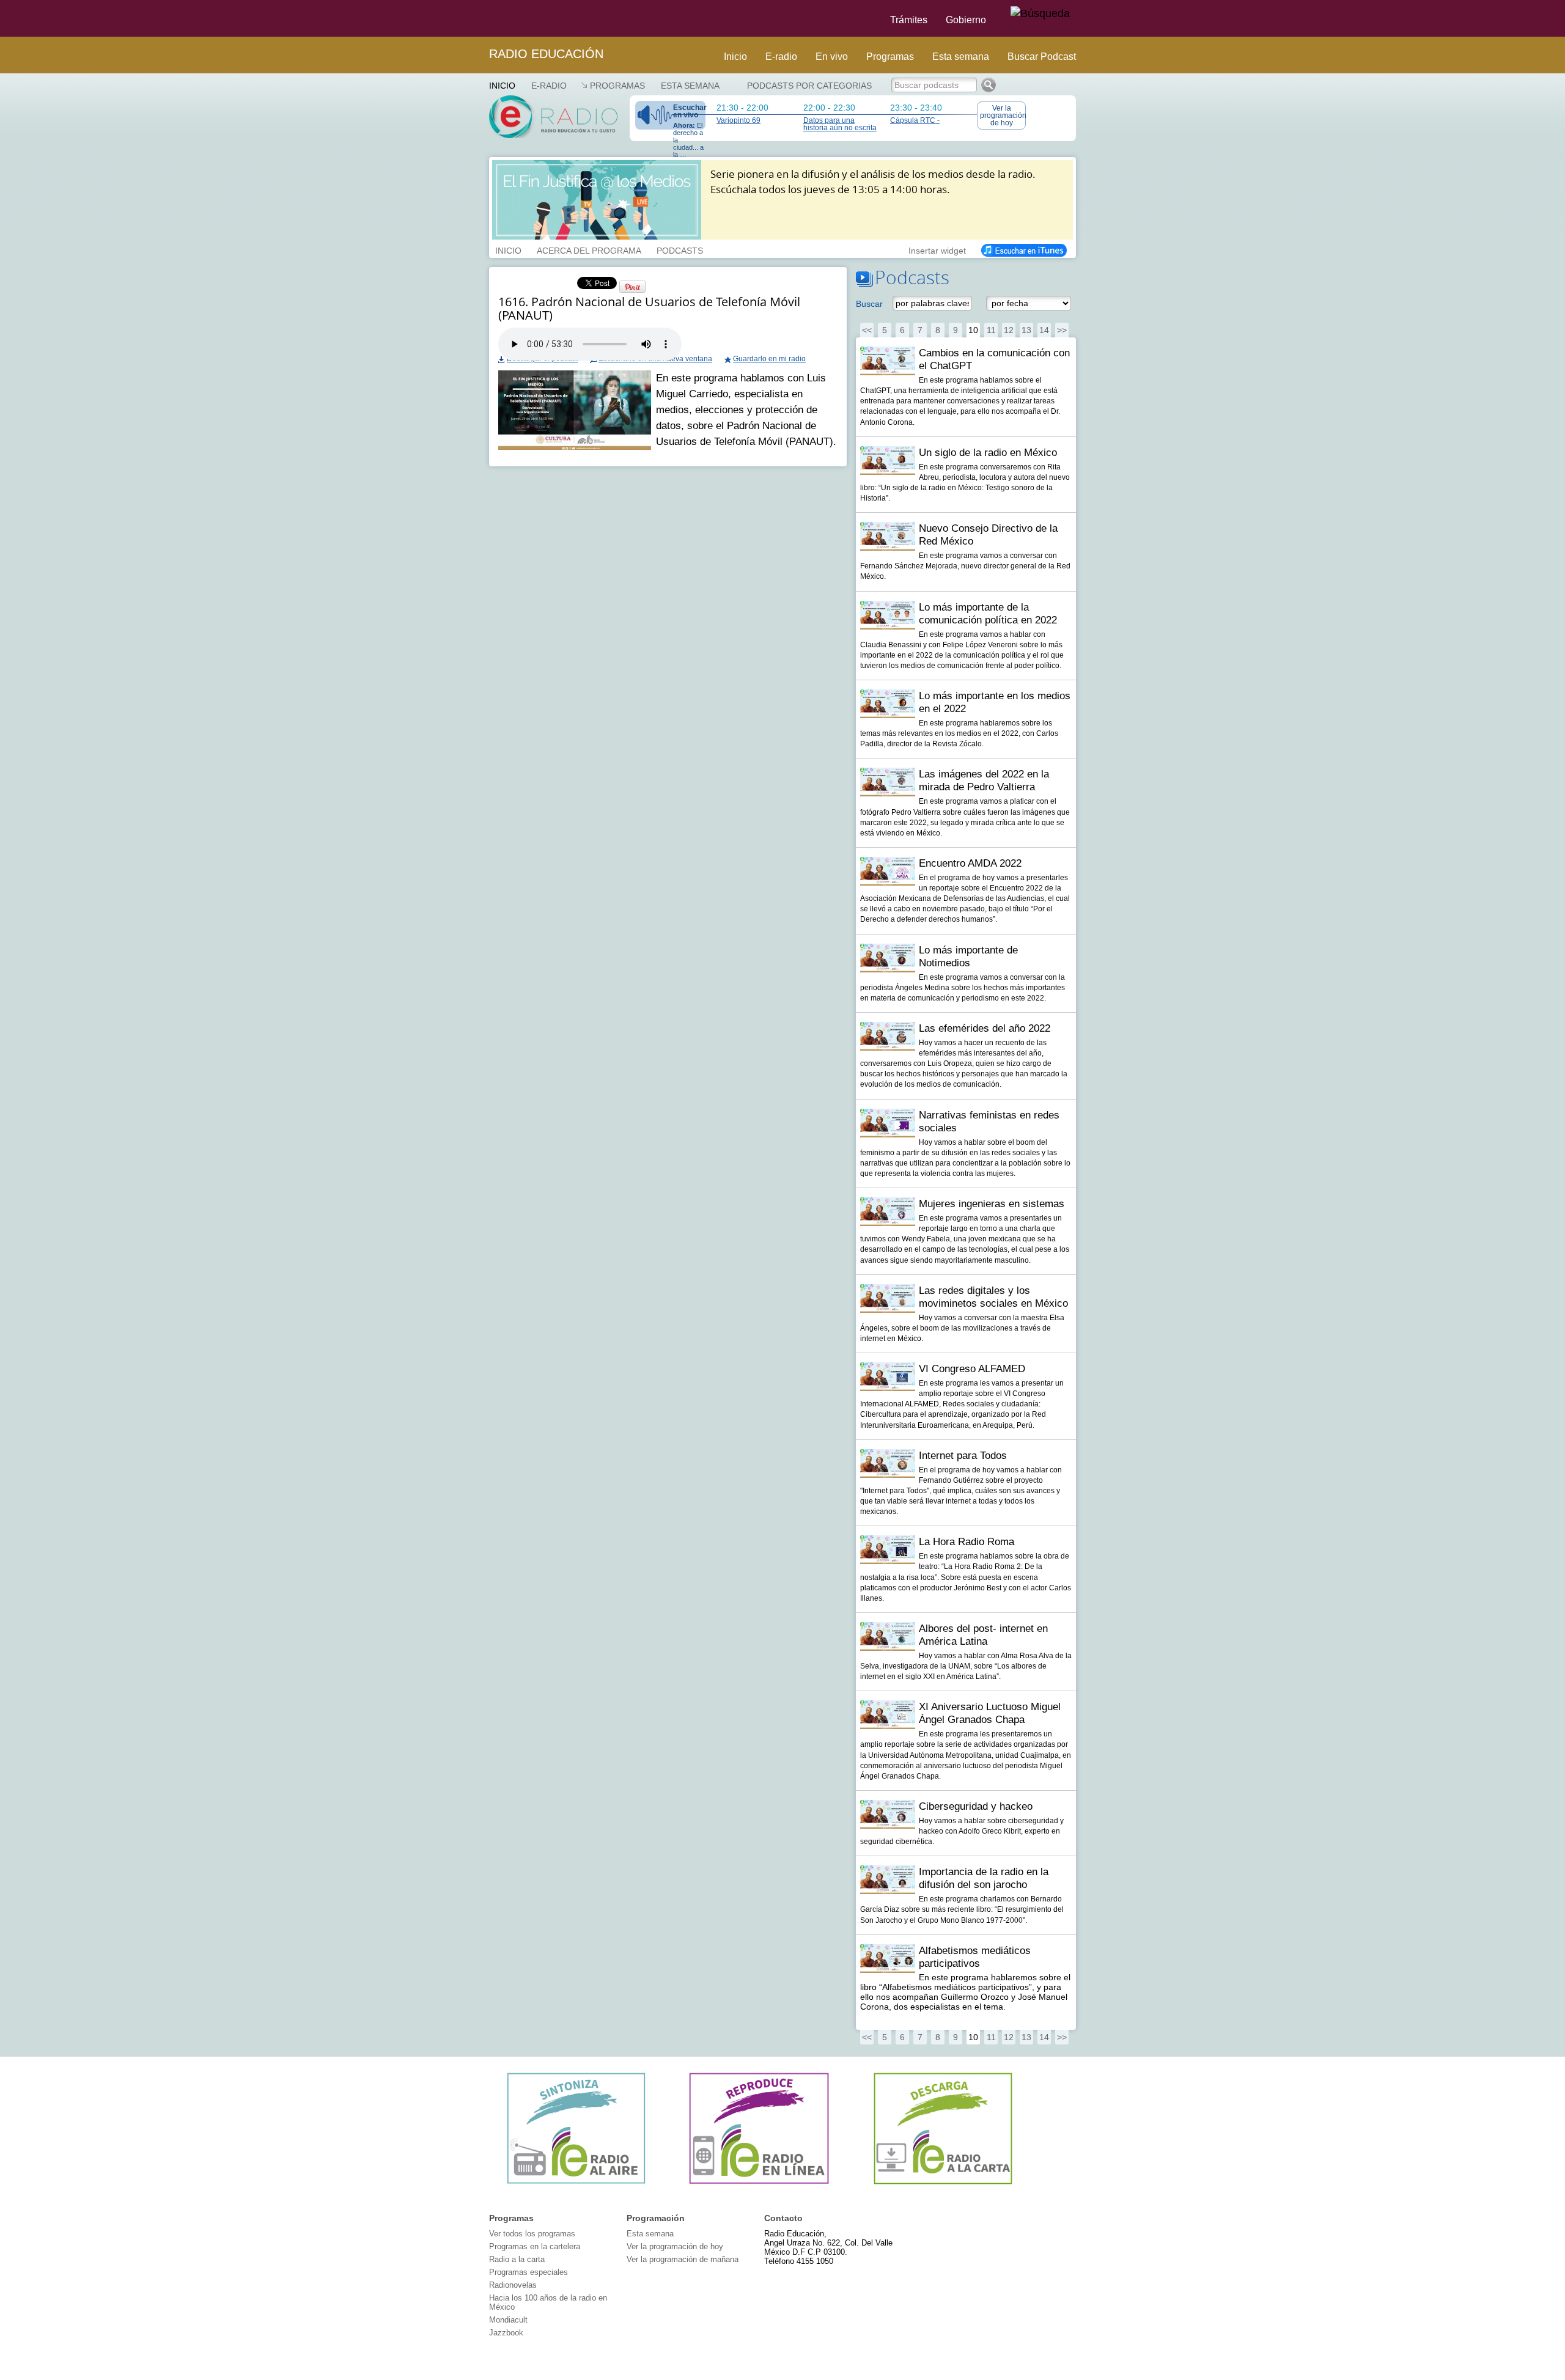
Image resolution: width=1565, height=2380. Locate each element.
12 (1009, 330)
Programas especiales (528, 2272)
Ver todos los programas (532, 2234)
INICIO (508, 249)
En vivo (832, 57)
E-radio (781, 57)
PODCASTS (680, 249)
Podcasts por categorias (809, 86)
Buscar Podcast (1042, 57)
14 (1044, 330)
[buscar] (1040, 14)
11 (991, 330)
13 (1026, 330)
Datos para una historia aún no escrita (840, 124)
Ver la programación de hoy (1003, 116)
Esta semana (961, 57)
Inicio (735, 57)
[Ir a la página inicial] (482, 18)
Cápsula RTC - (915, 120)
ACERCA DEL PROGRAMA (589, 249)
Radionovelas (513, 2285)
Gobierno (966, 20)
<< (867, 330)
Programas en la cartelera (535, 2246)
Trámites (909, 20)
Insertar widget (937, 249)
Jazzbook (506, 2333)
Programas (890, 57)
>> (1062, 330)
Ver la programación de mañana (683, 2259)
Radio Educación (546, 54)
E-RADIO (549, 86)
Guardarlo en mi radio (769, 359)
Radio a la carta (517, 2259)
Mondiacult (508, 2320)
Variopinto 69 (738, 120)
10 (973, 330)
